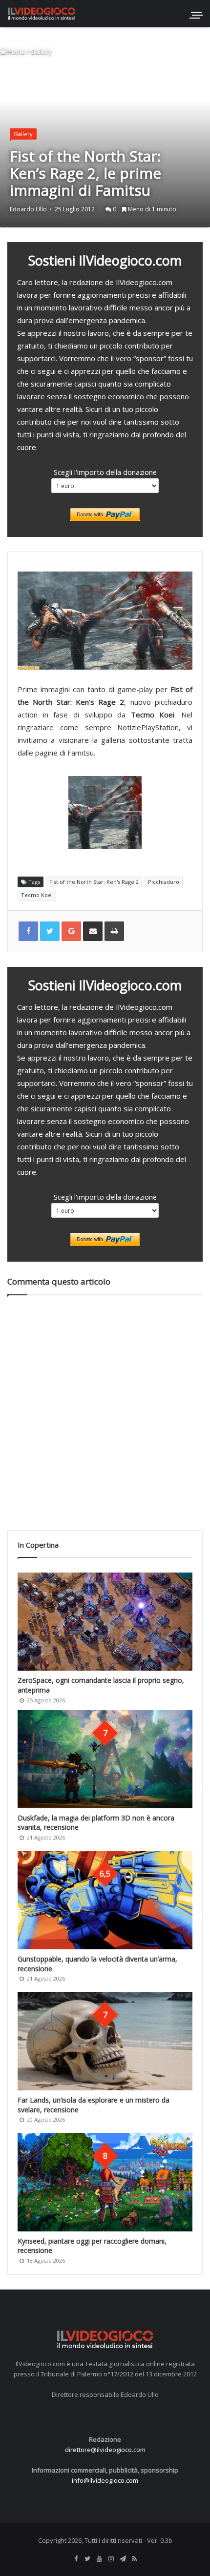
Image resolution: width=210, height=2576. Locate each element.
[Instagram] (111, 2559)
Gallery (41, 52)
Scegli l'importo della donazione (105, 472)
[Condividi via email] (93, 931)
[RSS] (134, 2559)
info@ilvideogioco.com (105, 2480)
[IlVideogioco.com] (42, 13)
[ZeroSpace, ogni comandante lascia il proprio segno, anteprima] (105, 1622)
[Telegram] (123, 2559)
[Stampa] (114, 931)
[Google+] (71, 931)
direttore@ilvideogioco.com (105, 2450)
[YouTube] (99, 2559)
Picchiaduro (164, 882)
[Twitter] (87, 2559)
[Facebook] (76, 2559)
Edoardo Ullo (28, 209)
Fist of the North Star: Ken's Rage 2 (94, 882)
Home (15, 52)
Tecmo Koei (37, 895)
